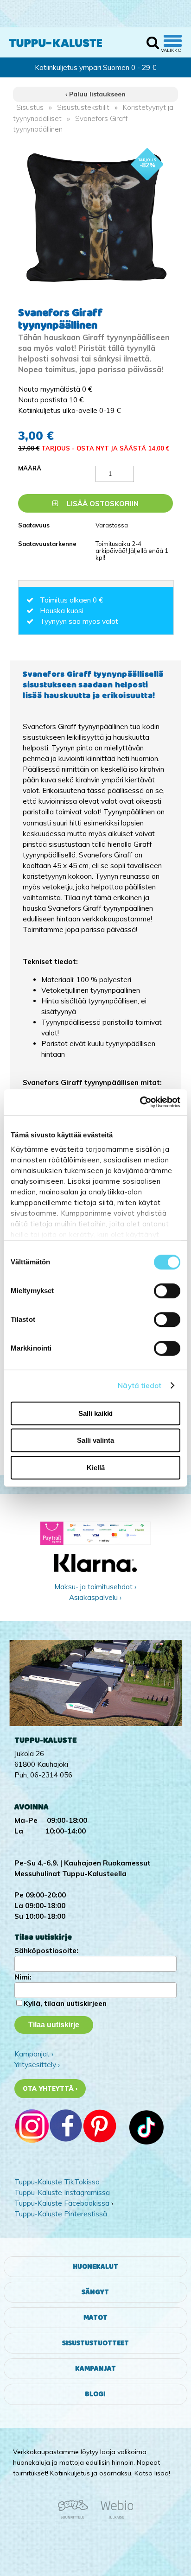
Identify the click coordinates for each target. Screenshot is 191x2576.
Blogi (95, 2394)
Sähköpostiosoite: (46, 1951)
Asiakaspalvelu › (95, 1597)
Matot (95, 2318)
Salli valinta (95, 1440)
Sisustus (30, 107)
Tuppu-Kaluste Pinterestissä (61, 2214)
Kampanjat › (34, 2054)
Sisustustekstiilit (83, 107)
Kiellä (96, 1468)
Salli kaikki (95, 1413)
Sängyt (95, 2292)
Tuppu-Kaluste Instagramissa (62, 2192)
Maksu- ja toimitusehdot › (95, 1587)
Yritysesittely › (37, 2065)
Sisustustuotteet (95, 2343)
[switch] (167, 1291)
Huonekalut (95, 2267)
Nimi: (23, 1977)
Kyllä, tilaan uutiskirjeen (65, 2003)
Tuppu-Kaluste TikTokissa (57, 2182)
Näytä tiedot (140, 1386)
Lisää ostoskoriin (102, 504)
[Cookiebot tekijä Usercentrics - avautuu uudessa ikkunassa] (140, 1102)
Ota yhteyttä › (50, 2088)
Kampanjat (95, 2369)
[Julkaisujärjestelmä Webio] (115, 2517)
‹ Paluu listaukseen (95, 94)
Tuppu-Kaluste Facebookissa (62, 2203)
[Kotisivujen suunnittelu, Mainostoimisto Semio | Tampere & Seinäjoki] (76, 2517)
